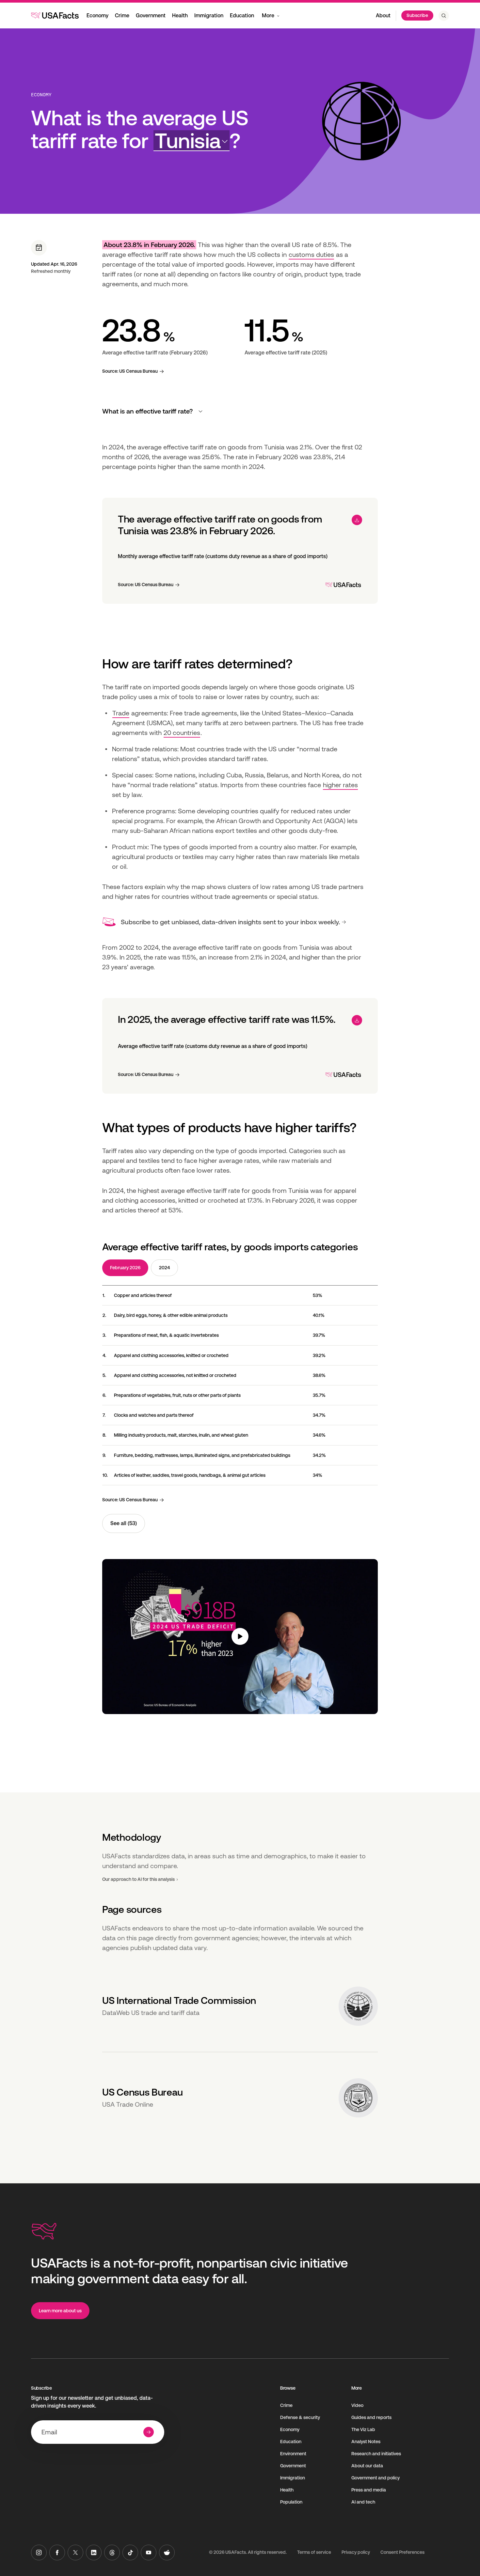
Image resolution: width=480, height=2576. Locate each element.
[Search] (444, 16)
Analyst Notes (366, 2442)
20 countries (182, 733)
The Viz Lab (363, 2429)
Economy (97, 16)
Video (357, 2405)
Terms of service (314, 2552)
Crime (122, 16)
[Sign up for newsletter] (149, 2432)
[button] (192, 141)
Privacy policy (356, 2552)
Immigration (209, 16)
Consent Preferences (402, 2552)
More (268, 16)
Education (242, 16)
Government (151, 16)
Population (291, 2502)
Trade (121, 713)
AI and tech (363, 2502)
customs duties (311, 255)
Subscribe (417, 15)
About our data (367, 2466)
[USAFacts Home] (55, 15)
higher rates (340, 785)
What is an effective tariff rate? (147, 411)
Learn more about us (60, 2311)
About (383, 16)
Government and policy (376, 2478)
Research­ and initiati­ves (376, 2454)
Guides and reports (371, 2417)
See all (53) (124, 1523)
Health (180, 16)
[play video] (240, 1637)
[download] (357, 520)
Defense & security (300, 2417)
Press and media (369, 2490)
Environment (293, 2454)
